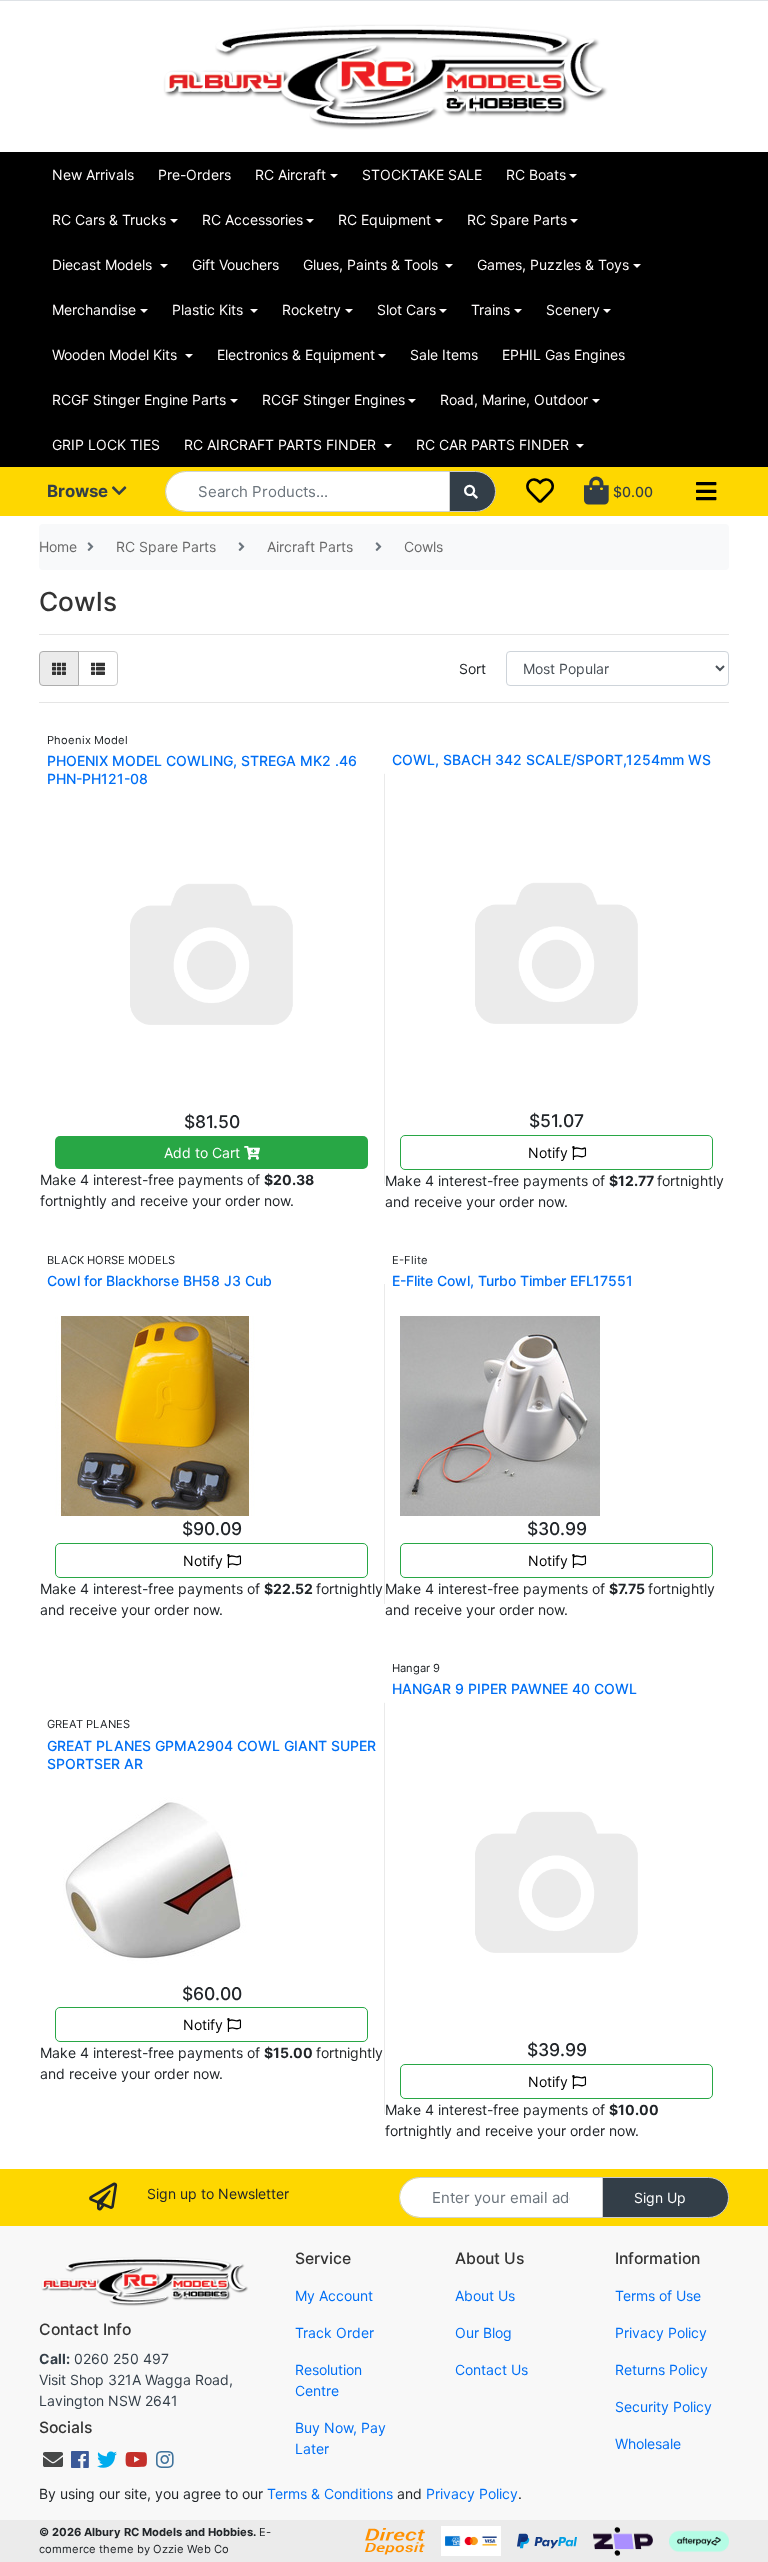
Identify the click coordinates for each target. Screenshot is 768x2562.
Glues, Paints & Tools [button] (372, 264)
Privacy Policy (661, 2332)
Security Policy (663, 2406)
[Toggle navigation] (706, 492)
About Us (485, 2295)
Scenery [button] (573, 309)
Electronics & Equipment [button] (296, 354)
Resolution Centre (328, 2380)
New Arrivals (93, 174)
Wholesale (648, 2443)
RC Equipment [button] (384, 219)
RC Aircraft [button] (290, 174)
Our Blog (483, 2332)
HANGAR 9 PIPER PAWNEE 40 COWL (514, 1688)
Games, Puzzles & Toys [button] (553, 264)
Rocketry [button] (311, 309)
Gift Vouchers (235, 264)
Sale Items (444, 354)
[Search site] (473, 491)
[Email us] (53, 2460)
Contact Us (491, 2369)
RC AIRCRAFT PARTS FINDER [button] (282, 444)
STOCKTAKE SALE (422, 174)
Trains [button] (490, 309)
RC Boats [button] (536, 174)
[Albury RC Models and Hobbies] (384, 74)
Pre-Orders (194, 174)
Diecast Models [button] (104, 264)
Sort (472, 668)
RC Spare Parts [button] (517, 219)
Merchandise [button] (94, 309)
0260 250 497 (104, 2358)
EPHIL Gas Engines (563, 354)
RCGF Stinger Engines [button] (333, 399)
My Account (334, 2295)
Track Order (334, 2332)
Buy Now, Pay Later (340, 2438)
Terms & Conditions (330, 2493)
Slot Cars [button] (406, 309)
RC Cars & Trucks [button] (109, 219)
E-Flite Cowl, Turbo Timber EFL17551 (512, 1280)
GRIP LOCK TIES (106, 444)
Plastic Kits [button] (209, 309)
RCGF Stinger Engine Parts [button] (139, 399)
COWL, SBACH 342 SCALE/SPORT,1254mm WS (551, 759)
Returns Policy (661, 2369)
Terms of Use (658, 2295)
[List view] (98, 668)
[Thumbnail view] (59, 668)
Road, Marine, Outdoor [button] (514, 399)
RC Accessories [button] (252, 219)
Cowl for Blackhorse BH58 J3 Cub (159, 1280)
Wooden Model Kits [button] (116, 354)
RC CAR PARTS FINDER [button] (494, 444)
